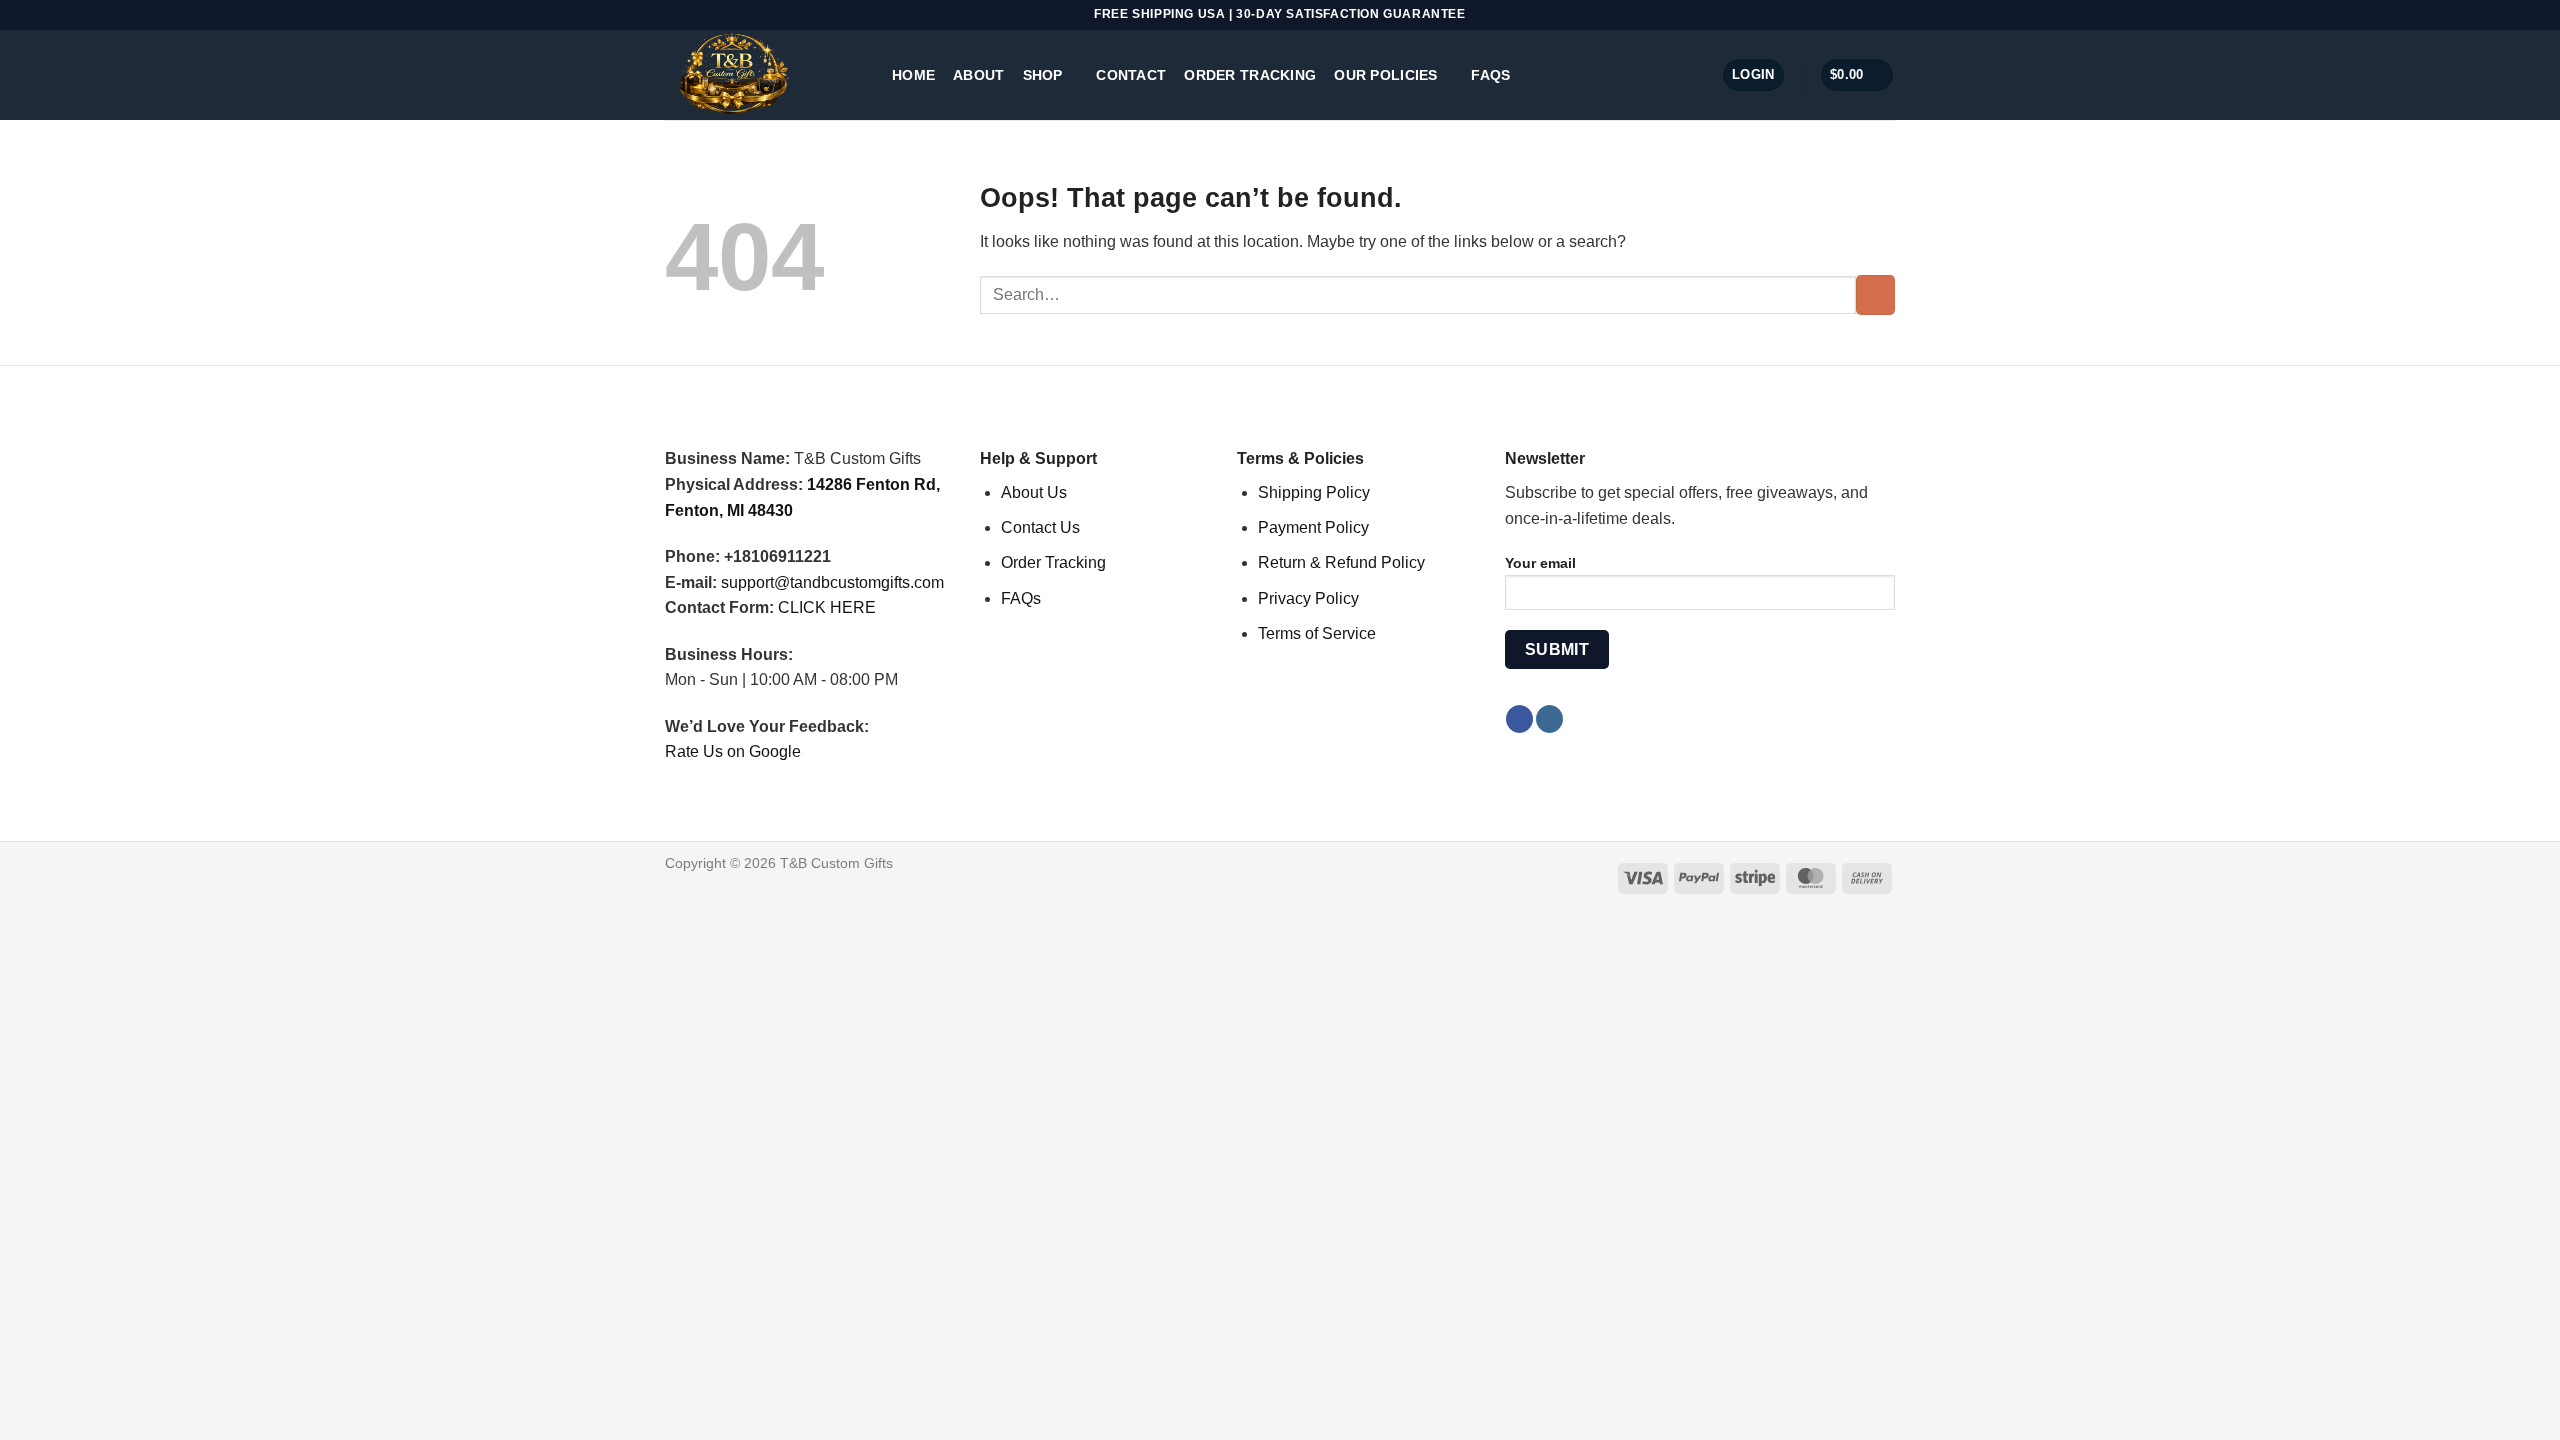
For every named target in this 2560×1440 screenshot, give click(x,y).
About (978, 75)
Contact (1131, 75)
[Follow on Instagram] (1549, 719)
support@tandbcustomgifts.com (832, 582)
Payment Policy (1313, 527)
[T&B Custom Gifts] (763, 75)
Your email (1540, 563)
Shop (1043, 75)
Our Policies (1385, 75)
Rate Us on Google (733, 751)
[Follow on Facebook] (1519, 719)
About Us (1034, 492)
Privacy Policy (1308, 598)
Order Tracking (1250, 75)
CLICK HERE (827, 607)
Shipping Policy (1314, 492)
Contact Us (1040, 527)
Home (913, 75)
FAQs (1490, 75)
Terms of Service (1317, 633)
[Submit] (1875, 294)
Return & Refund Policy (1341, 562)
